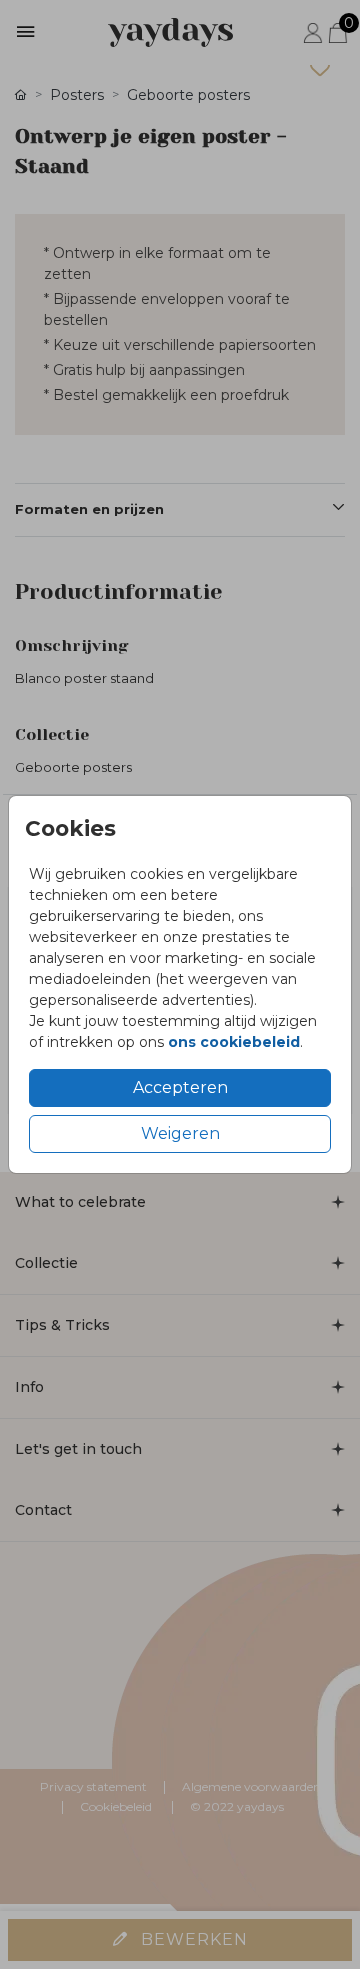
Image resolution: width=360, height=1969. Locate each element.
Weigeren (180, 1133)
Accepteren (180, 1087)
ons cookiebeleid (234, 1042)
